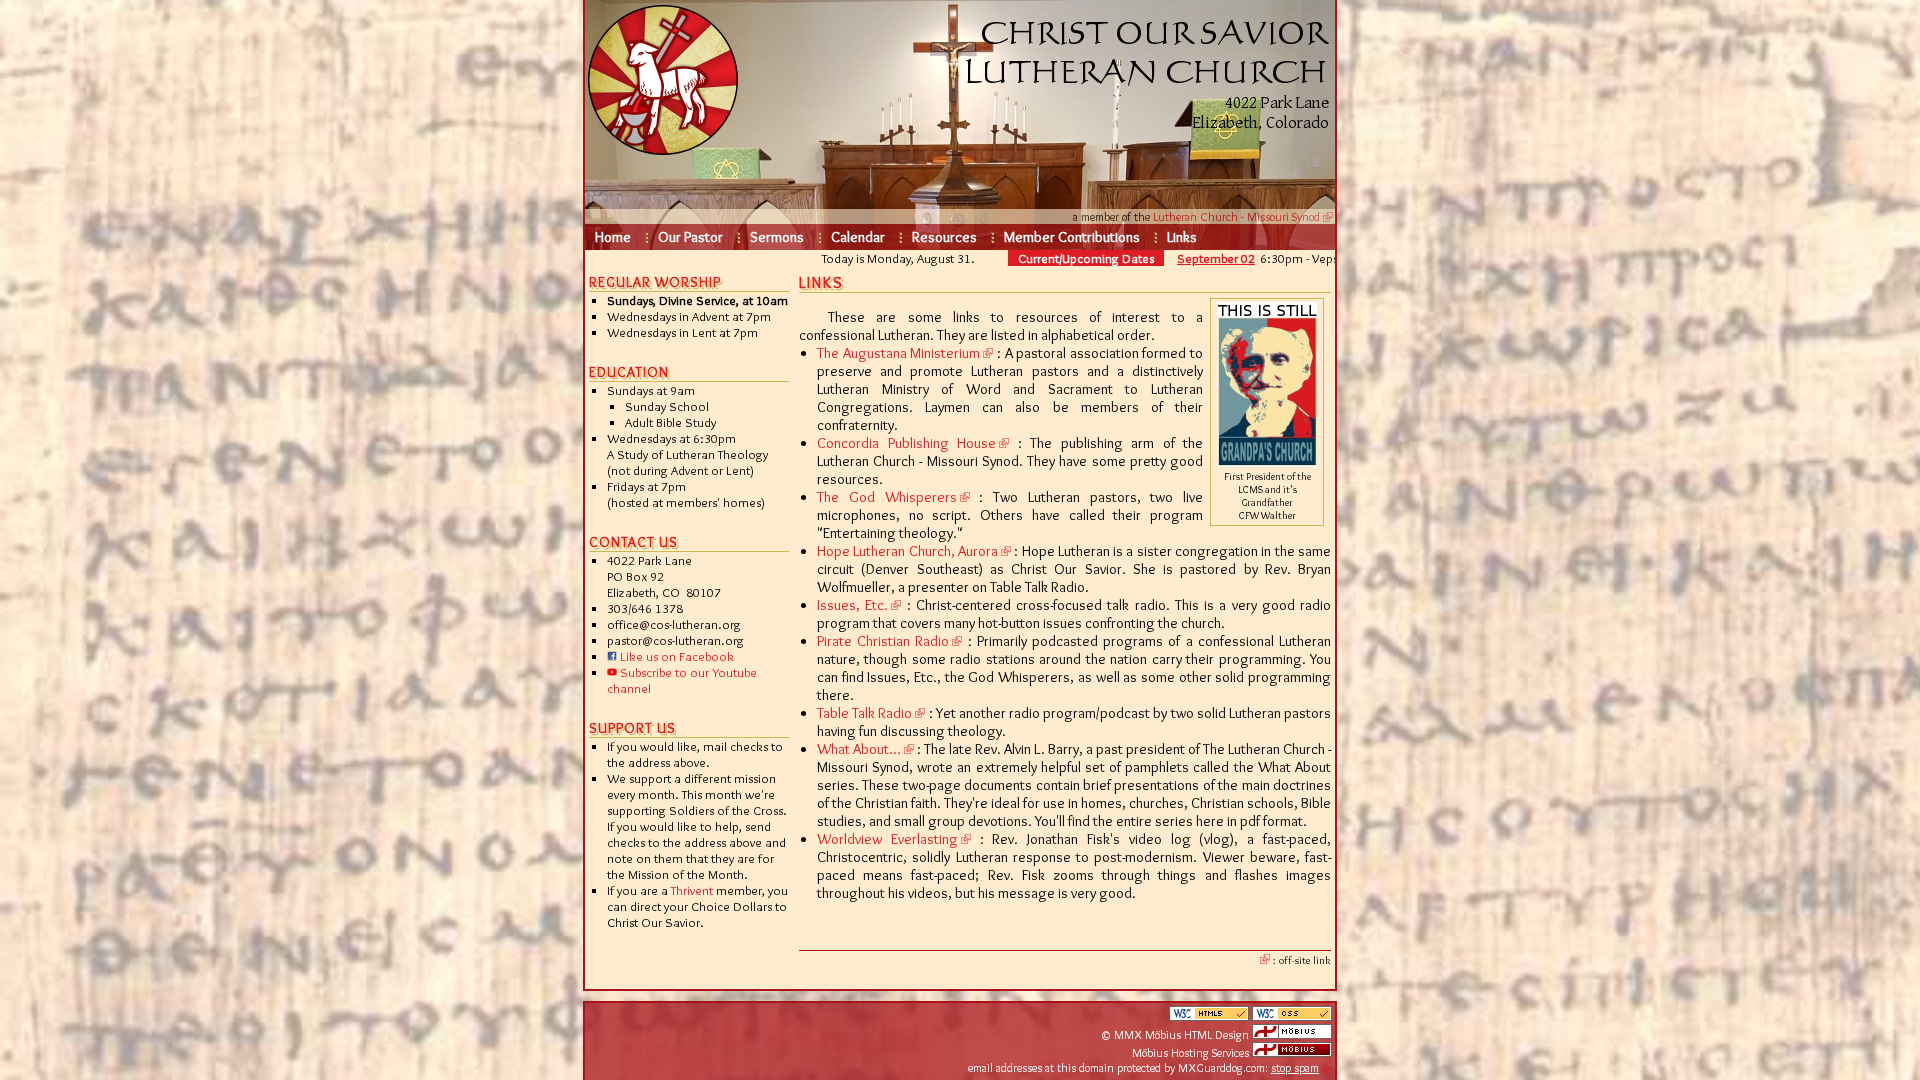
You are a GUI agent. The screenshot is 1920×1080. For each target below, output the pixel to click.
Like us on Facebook (675, 656)
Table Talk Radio (864, 713)
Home (613, 237)
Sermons (777, 237)
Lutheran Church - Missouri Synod (1236, 216)
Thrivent (692, 890)
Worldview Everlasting (887, 839)
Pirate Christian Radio (883, 641)
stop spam (1295, 1067)
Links (1182, 237)
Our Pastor (690, 237)
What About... (859, 749)
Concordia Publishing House (906, 443)
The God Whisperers (887, 497)
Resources (944, 237)
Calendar (858, 237)
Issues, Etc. (852, 605)
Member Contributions (1072, 237)
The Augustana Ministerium (898, 353)
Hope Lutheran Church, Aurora (907, 551)
